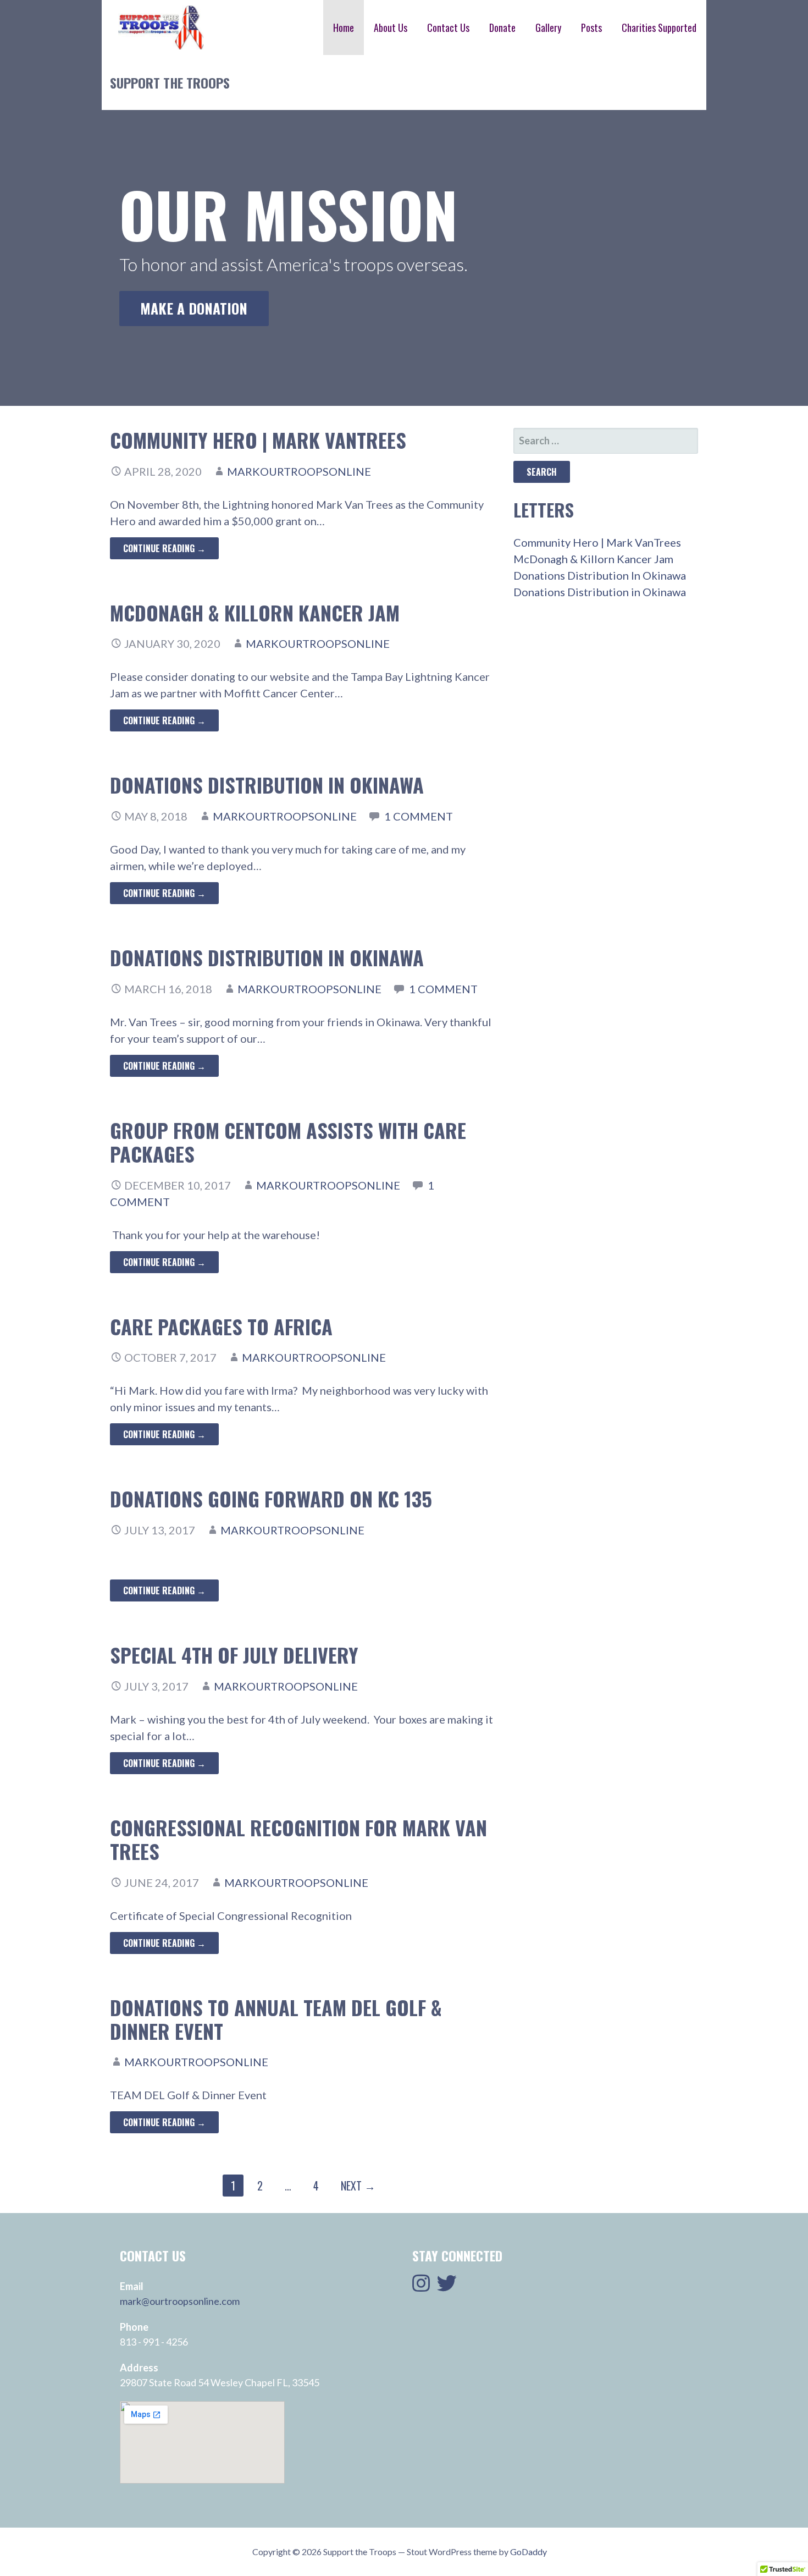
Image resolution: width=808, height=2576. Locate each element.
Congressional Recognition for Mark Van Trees (298, 1839)
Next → (358, 2186)
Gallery (548, 27)
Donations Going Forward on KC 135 (271, 1498)
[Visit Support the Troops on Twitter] (447, 2287)
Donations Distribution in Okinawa (267, 957)
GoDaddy (528, 2552)
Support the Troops (170, 82)
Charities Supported (659, 27)
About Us (391, 27)
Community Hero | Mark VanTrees (258, 440)
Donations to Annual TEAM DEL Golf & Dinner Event (276, 2019)
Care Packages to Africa (221, 1326)
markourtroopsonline (299, 471)
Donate (502, 27)
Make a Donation (194, 308)
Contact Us (448, 27)
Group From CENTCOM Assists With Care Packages (288, 1142)
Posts (591, 27)
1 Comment (419, 816)
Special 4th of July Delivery (234, 1655)
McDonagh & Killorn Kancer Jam (255, 612)
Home (344, 27)
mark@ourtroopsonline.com (180, 2301)
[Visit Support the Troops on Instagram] (421, 2287)
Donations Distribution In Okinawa (267, 785)
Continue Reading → (164, 548)
